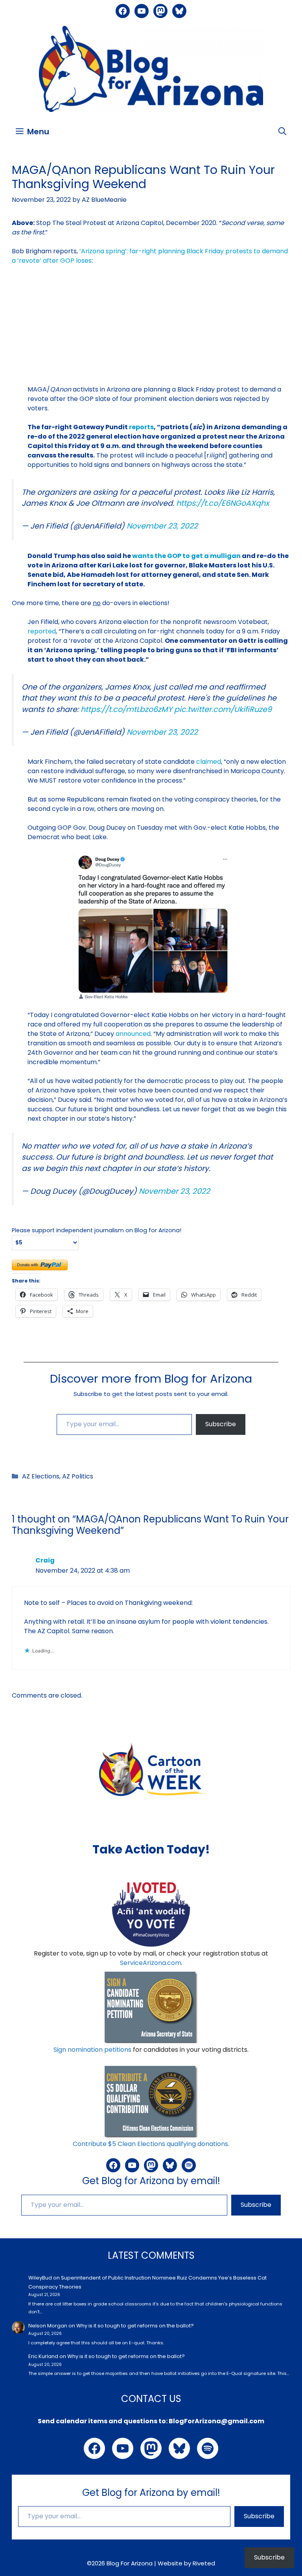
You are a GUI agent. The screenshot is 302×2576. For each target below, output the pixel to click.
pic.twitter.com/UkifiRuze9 (223, 709)
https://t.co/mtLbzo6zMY (126, 709)
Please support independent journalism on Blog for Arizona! (97, 1230)
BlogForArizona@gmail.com (216, 2421)
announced (133, 1034)
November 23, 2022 (162, 526)
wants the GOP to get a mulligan (186, 556)
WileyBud (40, 2278)
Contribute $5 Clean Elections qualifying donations (150, 2144)
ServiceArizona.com (151, 1963)
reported (42, 631)
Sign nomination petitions (92, 2050)
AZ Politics (78, 1476)
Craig (45, 1560)
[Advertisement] (151, 330)
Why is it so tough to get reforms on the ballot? (135, 2326)
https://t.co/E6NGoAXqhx (223, 503)
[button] (282, 132)
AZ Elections (41, 1476)
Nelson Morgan (48, 2326)
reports (141, 427)
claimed (209, 762)
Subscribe (221, 1424)
